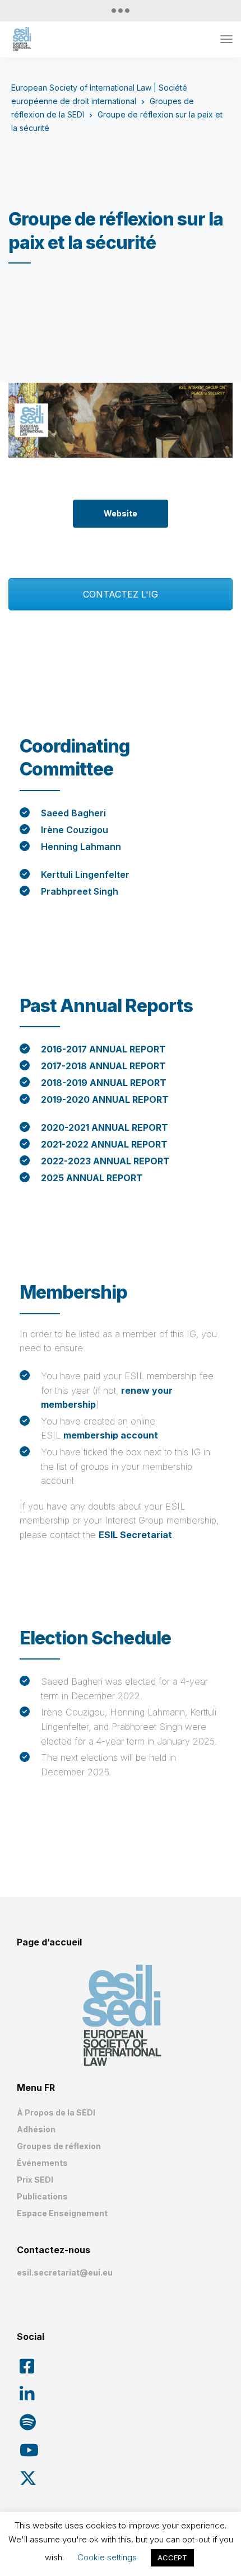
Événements (42, 2163)
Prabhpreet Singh (80, 891)
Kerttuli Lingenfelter (85, 875)
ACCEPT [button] (172, 2558)
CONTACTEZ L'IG (121, 594)
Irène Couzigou (75, 830)
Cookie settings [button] (107, 2557)
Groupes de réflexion (59, 2146)
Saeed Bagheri (73, 813)
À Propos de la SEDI (56, 2112)
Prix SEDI (35, 2180)
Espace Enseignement (62, 2213)
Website (121, 513)
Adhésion (36, 2129)
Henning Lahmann (81, 847)
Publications (42, 2196)
